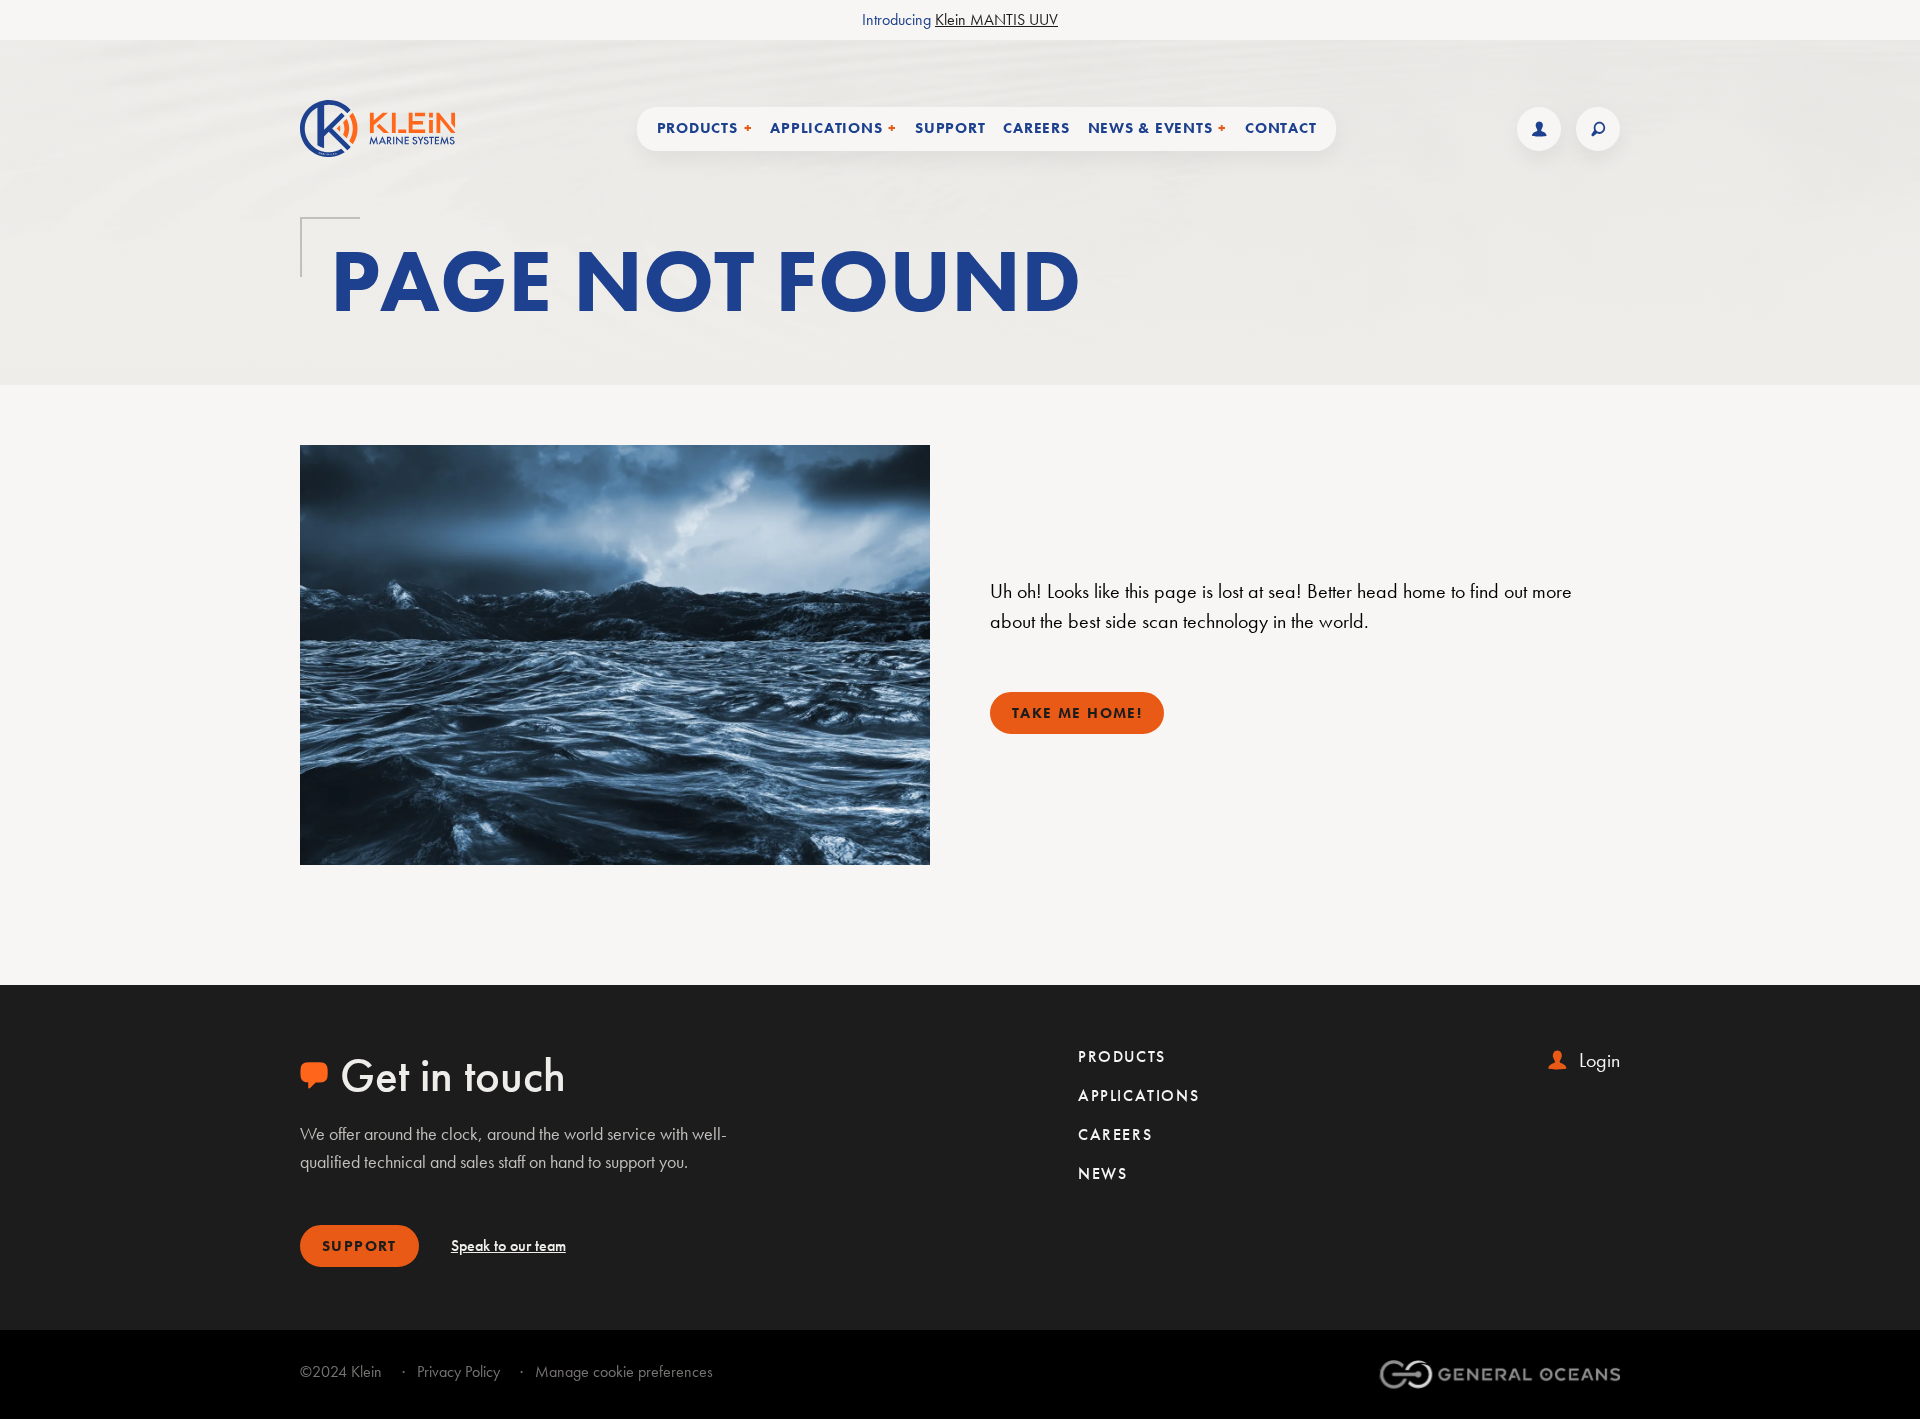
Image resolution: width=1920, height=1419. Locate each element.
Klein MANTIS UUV (996, 19)
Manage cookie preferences (624, 1371)
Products (1122, 1056)
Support (950, 128)
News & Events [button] (1150, 128)
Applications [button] (826, 128)
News (1102, 1173)
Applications (1138, 1095)
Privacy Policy (458, 1371)
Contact (1280, 128)
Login (1599, 1060)
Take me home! (1077, 713)
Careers (1036, 128)
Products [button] (697, 128)
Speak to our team (508, 1245)
